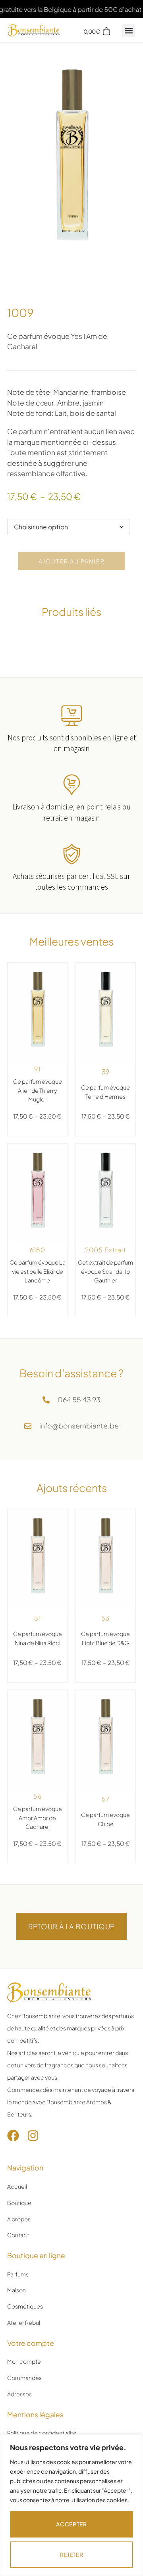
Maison (16, 2290)
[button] (129, 31)
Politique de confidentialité (42, 2433)
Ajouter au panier (72, 561)
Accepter (71, 2524)
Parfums (18, 2274)
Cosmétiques (25, 2306)
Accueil (17, 2186)
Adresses (19, 2394)
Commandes (24, 2378)
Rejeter (72, 2555)
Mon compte (24, 2361)
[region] (71, 2505)
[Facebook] (13, 2136)
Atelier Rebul (24, 2322)
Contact (18, 2235)
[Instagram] (33, 2136)
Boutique (19, 2203)
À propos (19, 2219)
